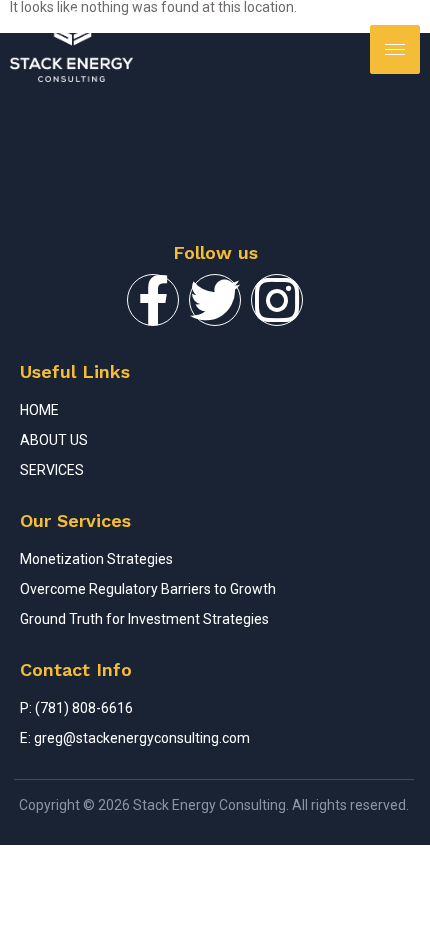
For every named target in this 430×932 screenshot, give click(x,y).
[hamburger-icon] (395, 49)
